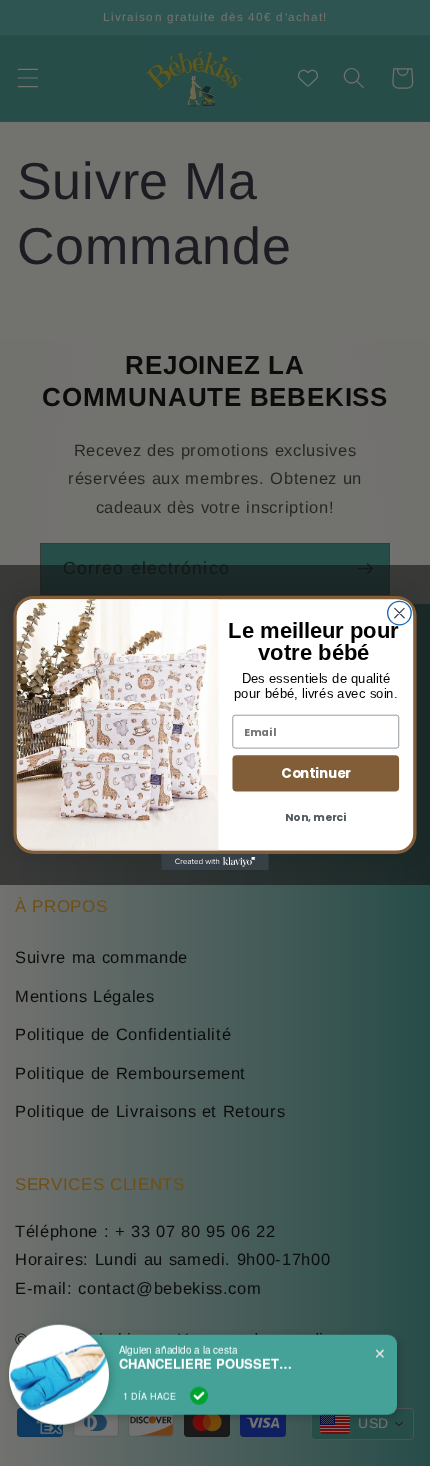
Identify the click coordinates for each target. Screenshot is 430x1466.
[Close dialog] (400, 613)
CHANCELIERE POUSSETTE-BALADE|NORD (209, 1359)
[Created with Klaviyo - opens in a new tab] (215, 862)
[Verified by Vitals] (199, 1391)
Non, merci (315, 817)
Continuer (316, 773)
